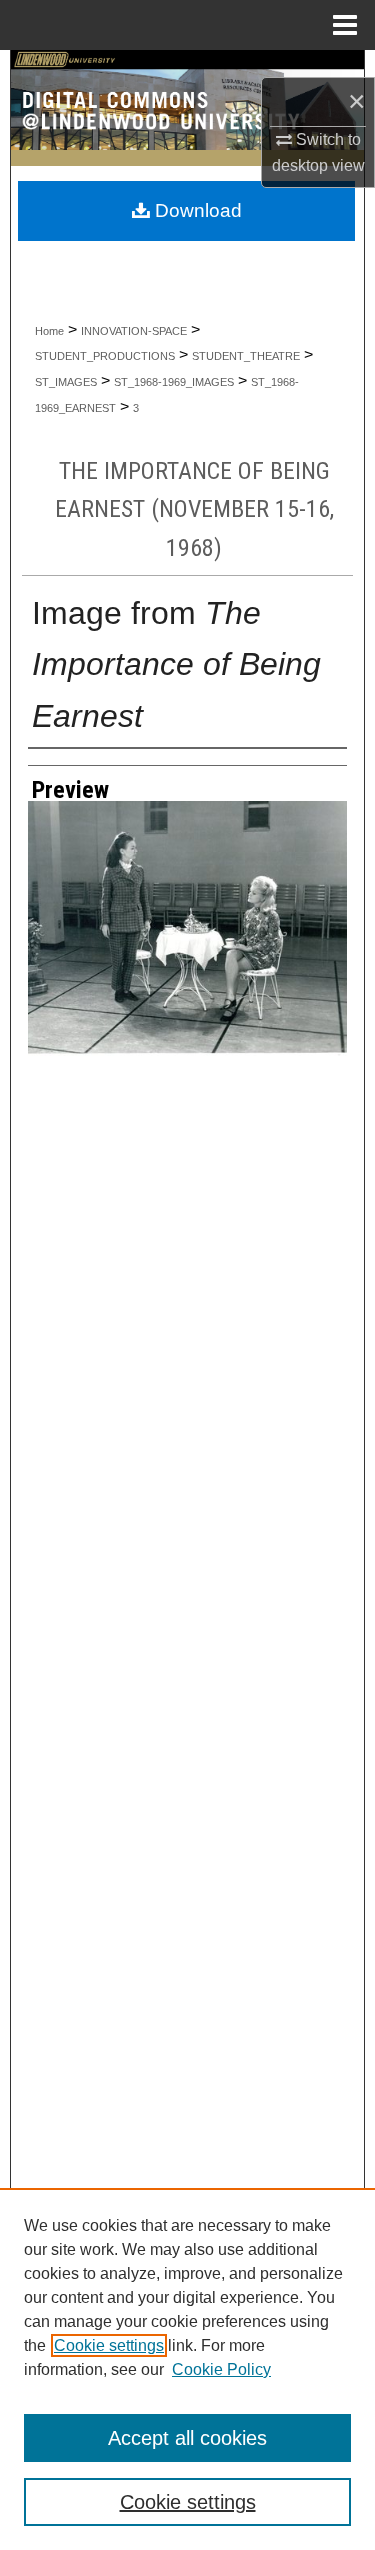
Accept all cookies (187, 2438)
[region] (187, 2369)
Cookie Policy (221, 2369)
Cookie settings (109, 2345)
